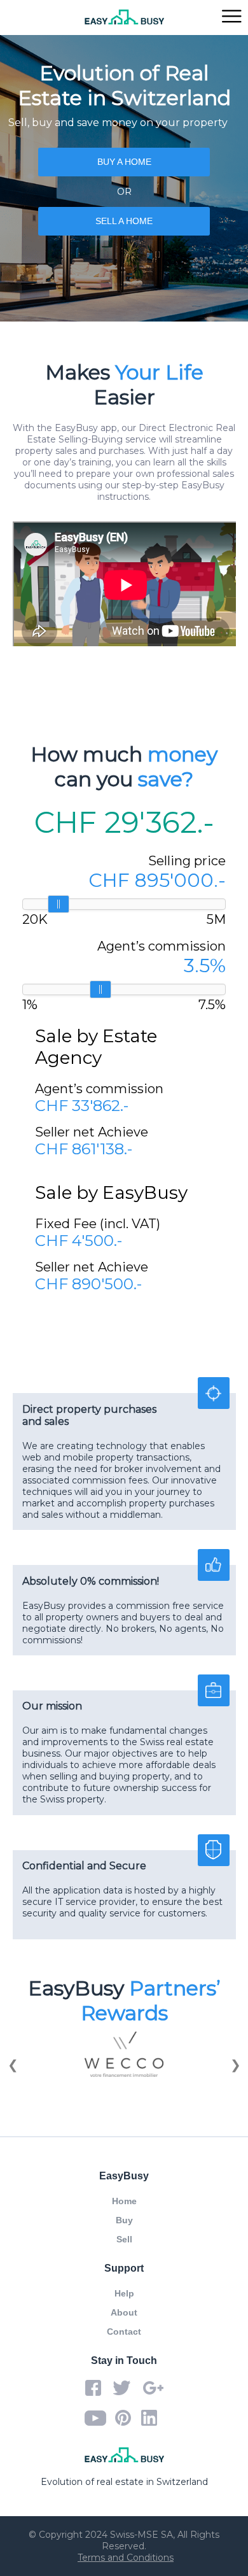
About (124, 2312)
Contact (124, 2332)
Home (124, 2201)
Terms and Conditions (126, 2558)
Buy (124, 2220)
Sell (124, 2239)
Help (124, 2293)
